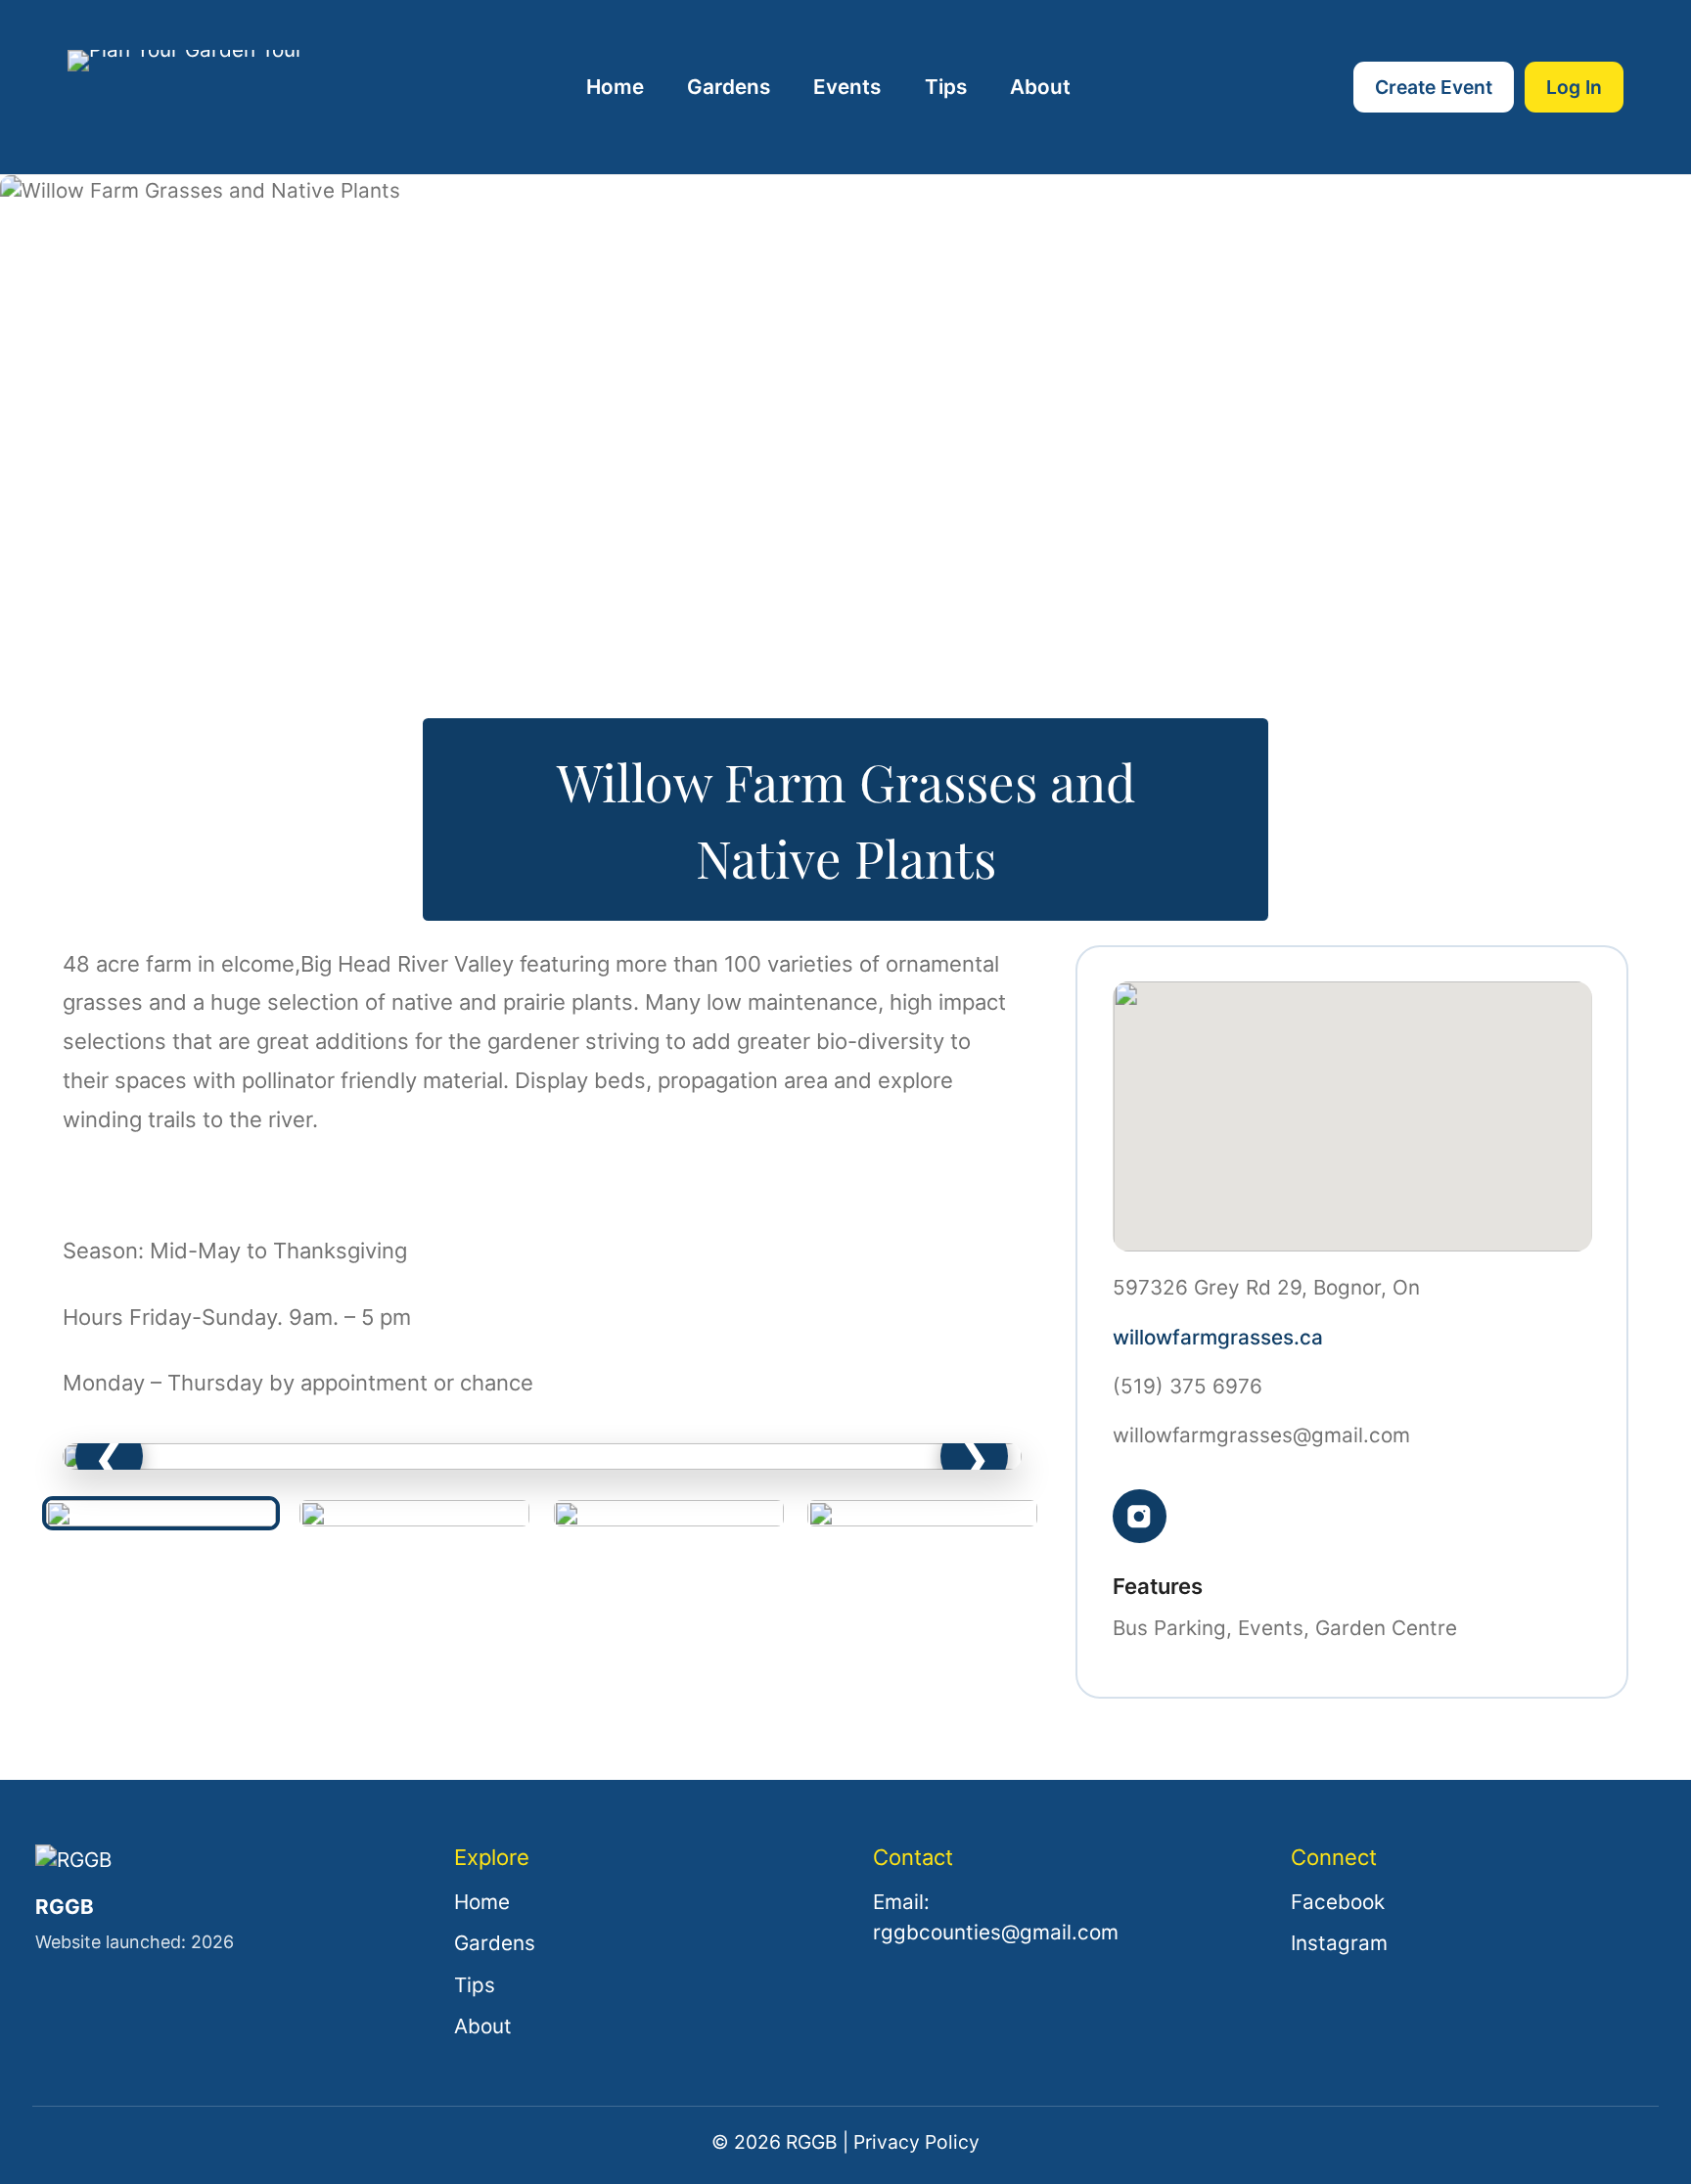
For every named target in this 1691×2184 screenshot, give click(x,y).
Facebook (1338, 1902)
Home (615, 87)
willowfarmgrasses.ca (1218, 1337)
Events (847, 87)
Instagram (1339, 1943)
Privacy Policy (916, 2142)
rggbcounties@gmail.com (996, 1932)
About (1040, 87)
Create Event (1434, 87)
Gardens (729, 87)
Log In (1574, 87)
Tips (946, 87)
